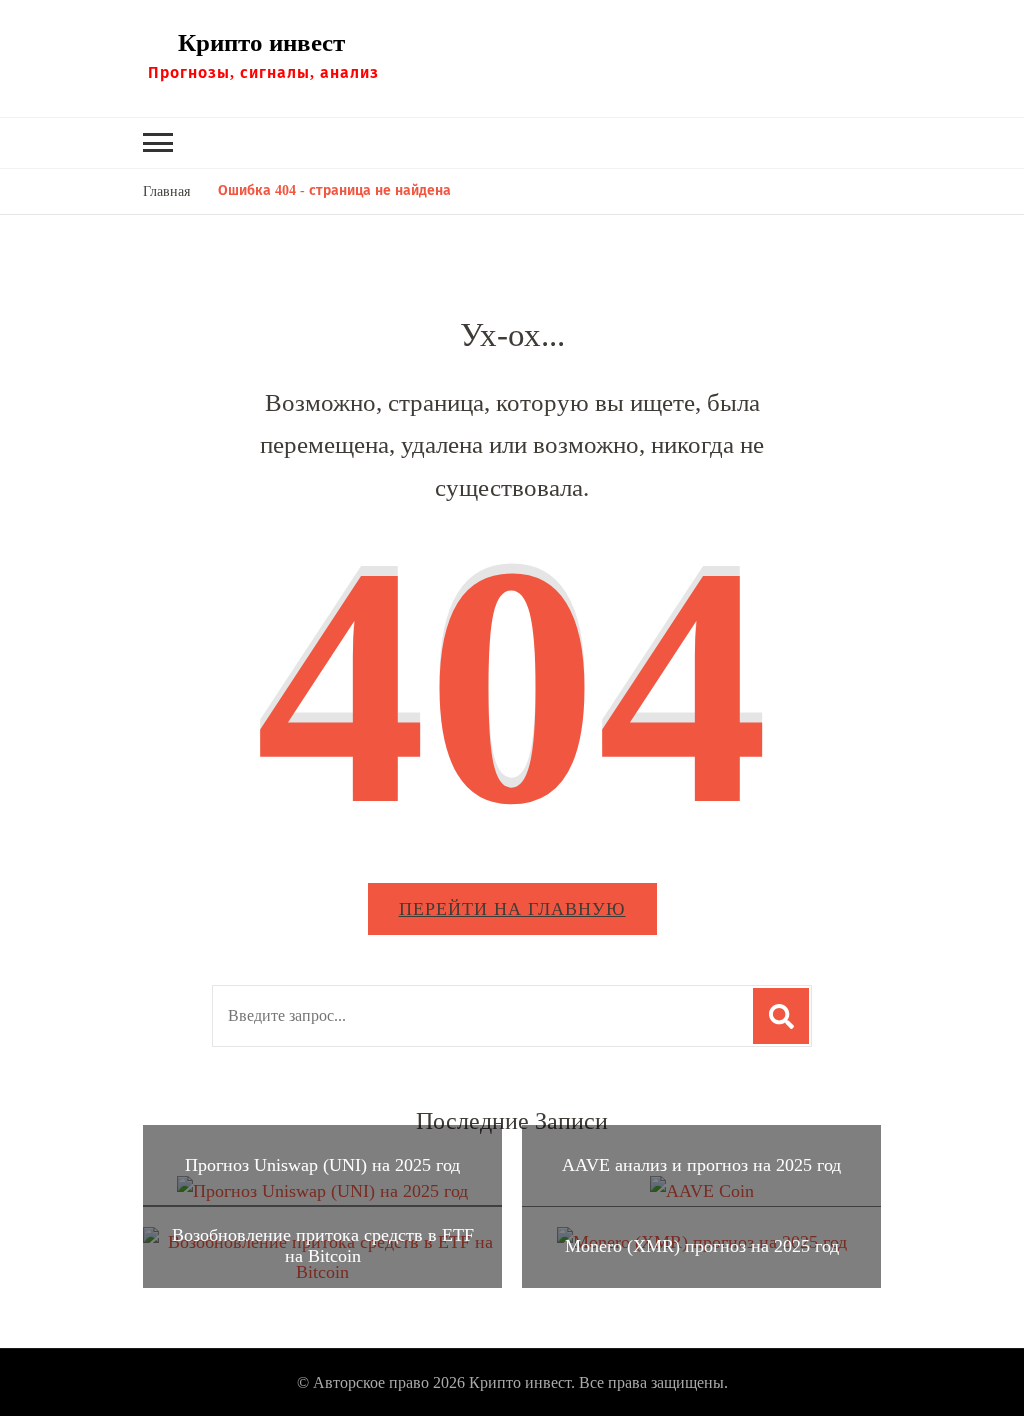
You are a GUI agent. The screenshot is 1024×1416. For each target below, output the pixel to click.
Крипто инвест (261, 42)
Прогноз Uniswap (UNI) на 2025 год (322, 1165)
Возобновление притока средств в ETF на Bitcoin (323, 1246)
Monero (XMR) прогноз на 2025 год (702, 1246)
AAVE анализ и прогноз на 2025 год (701, 1165)
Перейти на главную (512, 909)
